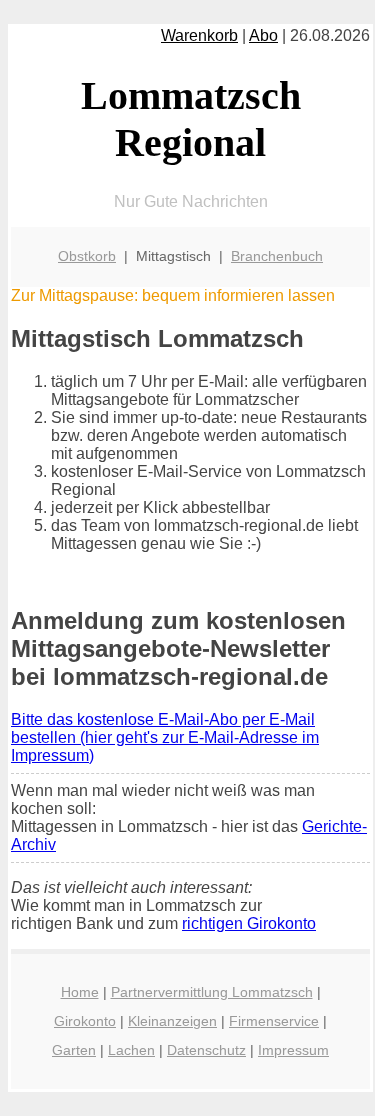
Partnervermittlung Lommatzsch (212, 992)
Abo (263, 35)
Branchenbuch (277, 256)
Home (80, 992)
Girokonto (85, 1021)
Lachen (131, 1050)
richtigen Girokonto (249, 923)
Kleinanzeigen (172, 1021)
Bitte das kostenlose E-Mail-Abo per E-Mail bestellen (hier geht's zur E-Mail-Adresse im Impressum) (165, 737)
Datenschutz (206, 1050)
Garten (74, 1050)
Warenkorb (199, 35)
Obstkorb (87, 256)
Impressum (293, 1050)
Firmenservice (274, 1021)
